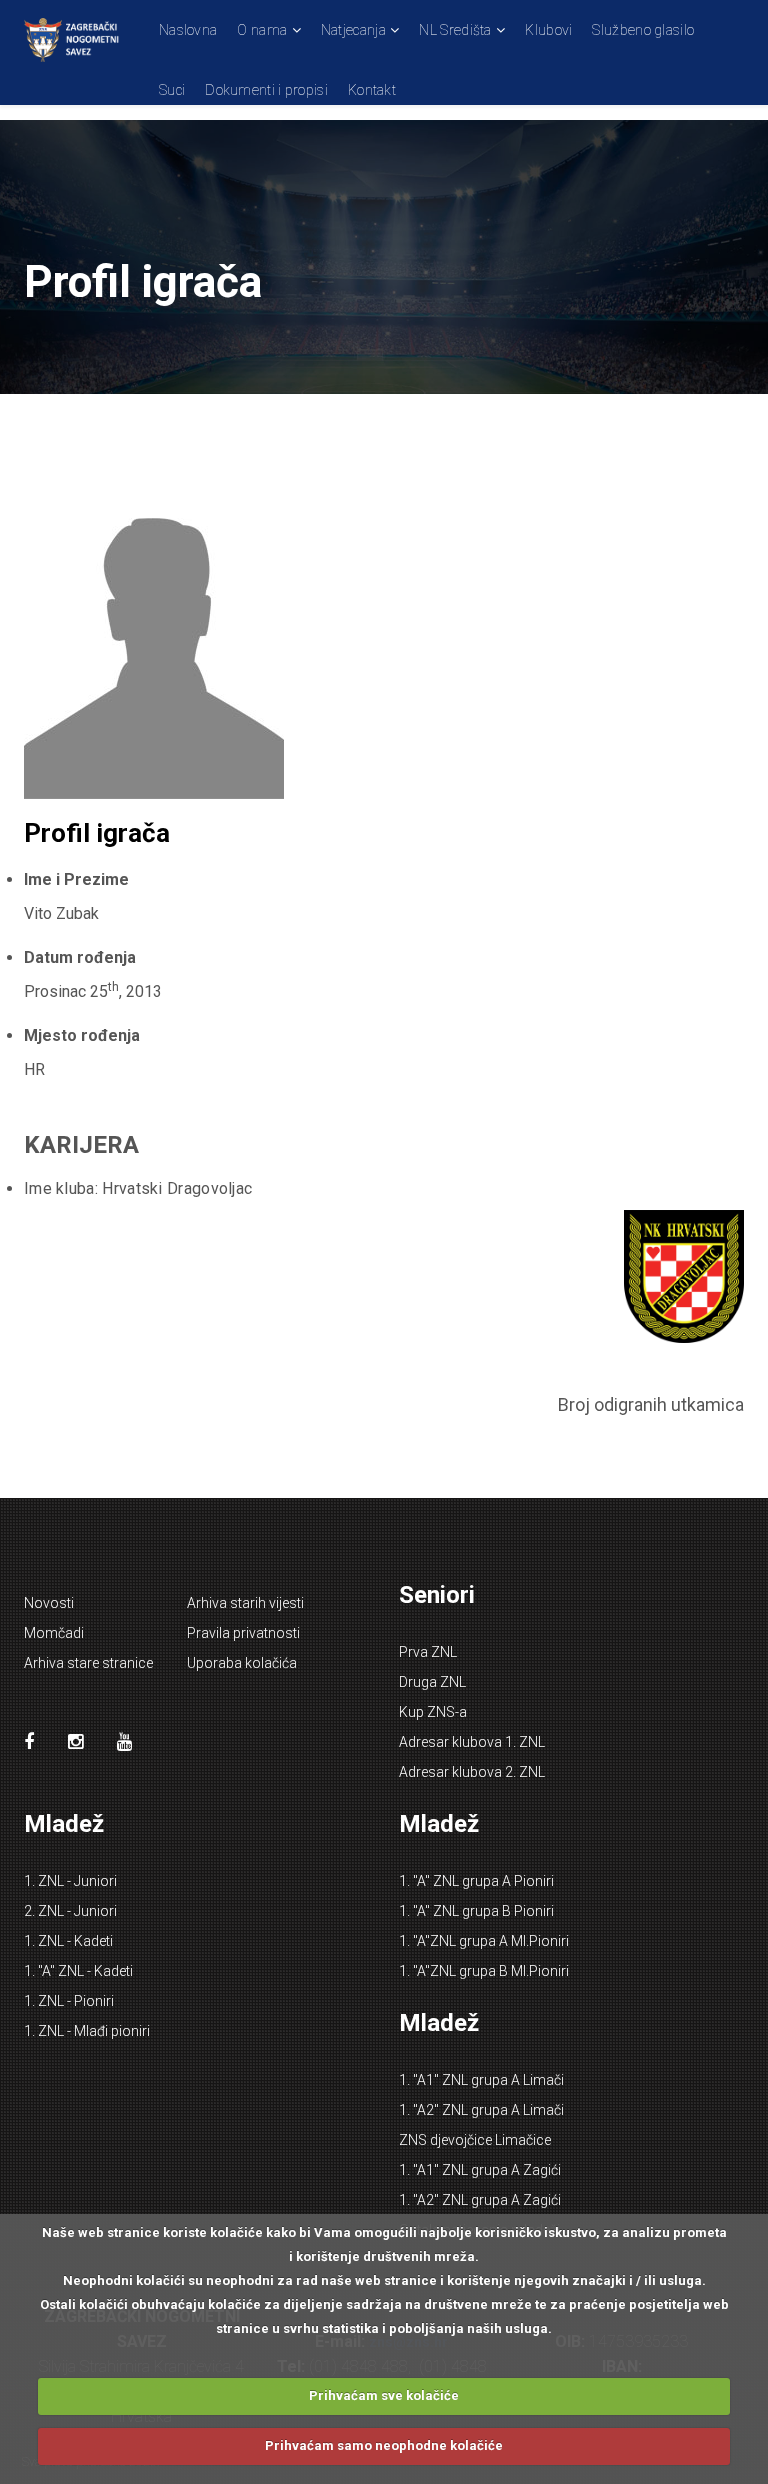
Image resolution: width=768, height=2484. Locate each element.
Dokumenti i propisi (266, 90)
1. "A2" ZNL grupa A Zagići (480, 2200)
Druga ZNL (432, 1682)
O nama (262, 30)
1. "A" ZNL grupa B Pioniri (476, 1911)
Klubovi (548, 30)
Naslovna (188, 30)
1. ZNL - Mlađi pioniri (87, 2031)
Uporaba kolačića (242, 1663)
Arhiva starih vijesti (245, 1603)
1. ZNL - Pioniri (69, 2001)
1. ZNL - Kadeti (68, 1941)
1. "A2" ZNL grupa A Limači (481, 2110)
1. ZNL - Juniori (70, 1881)
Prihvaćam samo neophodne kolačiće (384, 2445)
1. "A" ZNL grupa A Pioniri (476, 1881)
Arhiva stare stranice (88, 1663)
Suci (172, 90)
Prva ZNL (428, 1652)
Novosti (49, 1603)
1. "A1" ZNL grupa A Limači (481, 2080)
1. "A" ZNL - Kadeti (78, 1971)
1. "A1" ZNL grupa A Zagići (480, 2170)
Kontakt (372, 90)
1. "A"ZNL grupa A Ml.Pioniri (484, 1941)
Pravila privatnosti (243, 1633)
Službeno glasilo (643, 30)
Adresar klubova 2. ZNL (472, 1772)
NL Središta (455, 30)
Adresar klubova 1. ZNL (472, 1742)
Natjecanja (353, 30)
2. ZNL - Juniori (70, 1911)
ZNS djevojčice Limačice (475, 2140)
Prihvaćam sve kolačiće (384, 2395)
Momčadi (54, 1633)
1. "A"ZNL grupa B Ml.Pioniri (484, 1971)
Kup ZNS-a (433, 1712)
